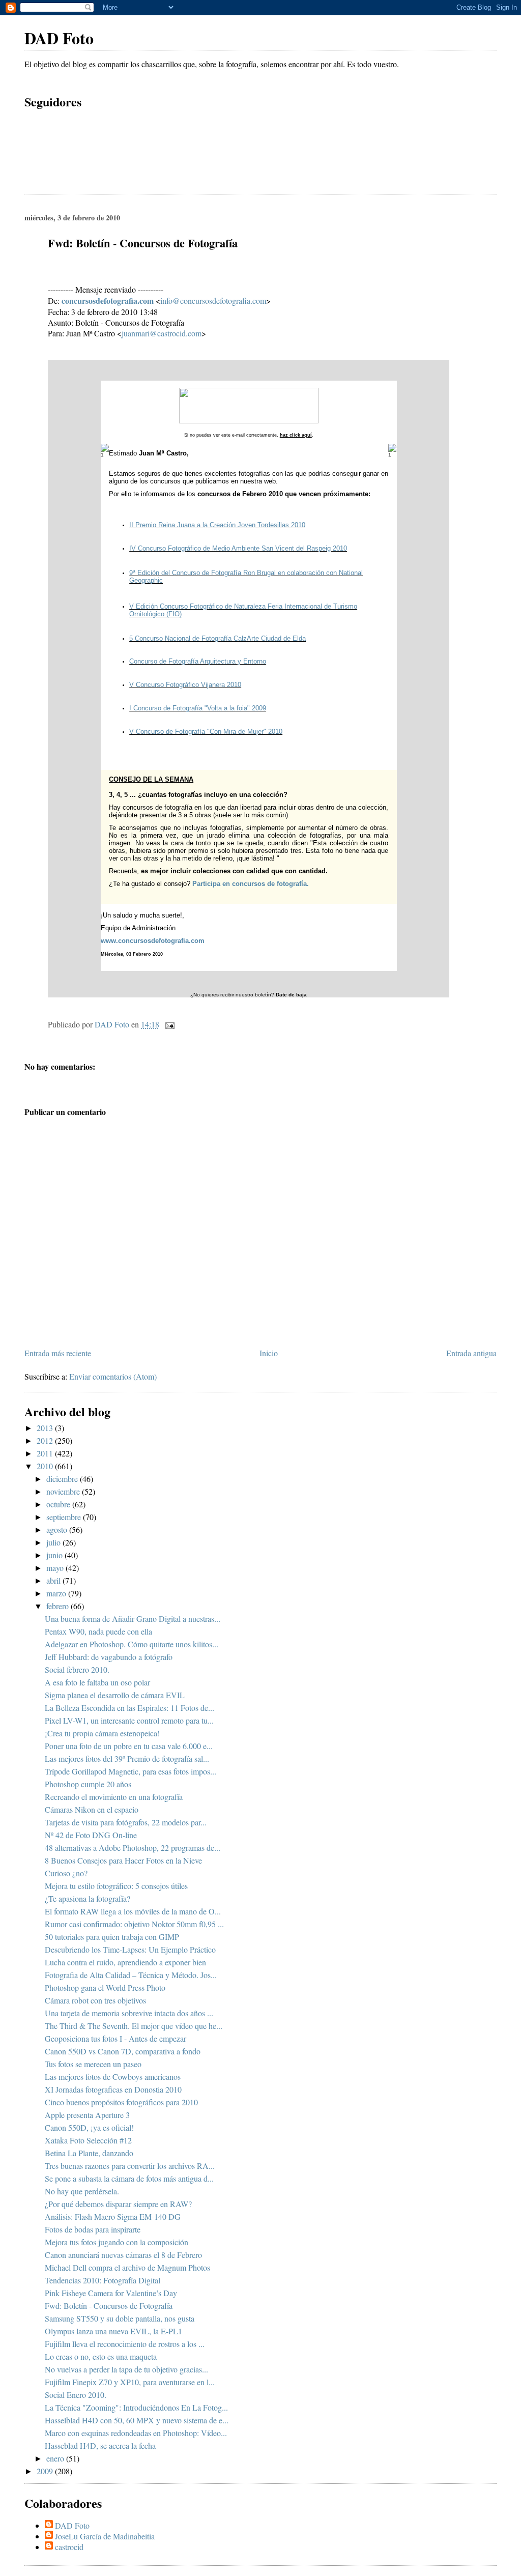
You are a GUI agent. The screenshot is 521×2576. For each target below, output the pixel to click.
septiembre (65, 1517)
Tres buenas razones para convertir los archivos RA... (130, 2166)
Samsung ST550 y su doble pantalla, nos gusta (120, 2318)
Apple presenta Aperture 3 (87, 2115)
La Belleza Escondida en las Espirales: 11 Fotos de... (129, 1708)
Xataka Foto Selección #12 (88, 2140)
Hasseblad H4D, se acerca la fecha (100, 2445)
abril (54, 1580)
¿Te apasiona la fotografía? (88, 1898)
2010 (46, 1466)
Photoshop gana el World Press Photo (105, 1987)
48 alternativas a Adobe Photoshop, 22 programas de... (133, 1848)
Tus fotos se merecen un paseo (93, 2064)
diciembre (63, 1479)
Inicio (269, 1353)
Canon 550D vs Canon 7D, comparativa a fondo (123, 2051)
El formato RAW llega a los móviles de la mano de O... (133, 1911)
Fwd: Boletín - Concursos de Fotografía (109, 2306)
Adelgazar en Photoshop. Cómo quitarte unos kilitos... (132, 1644)
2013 (46, 1428)
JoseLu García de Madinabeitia (105, 2536)
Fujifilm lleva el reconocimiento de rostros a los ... (125, 2344)
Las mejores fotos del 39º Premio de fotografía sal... (127, 1758)
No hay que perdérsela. (82, 2191)
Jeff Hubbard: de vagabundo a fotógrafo (109, 1657)
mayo (56, 1568)
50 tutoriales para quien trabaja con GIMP (112, 1937)
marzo (57, 1593)
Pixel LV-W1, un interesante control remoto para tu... (129, 1720)
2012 (46, 1440)
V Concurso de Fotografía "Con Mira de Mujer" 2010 (206, 732)
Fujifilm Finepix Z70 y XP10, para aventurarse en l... (130, 2382)
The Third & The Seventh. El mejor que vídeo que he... (134, 2026)
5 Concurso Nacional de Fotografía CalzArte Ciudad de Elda (218, 638)
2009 (46, 2471)
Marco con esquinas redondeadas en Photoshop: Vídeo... (136, 2433)
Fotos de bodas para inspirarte (93, 2229)
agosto (58, 1529)
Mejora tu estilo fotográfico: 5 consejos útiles (116, 1886)
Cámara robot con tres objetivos (95, 2000)
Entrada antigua (471, 1353)
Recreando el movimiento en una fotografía (114, 1797)
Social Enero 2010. (76, 2395)
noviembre (64, 1491)
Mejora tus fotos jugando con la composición (117, 2242)
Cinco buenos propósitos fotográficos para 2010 (121, 2102)
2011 (46, 1453)
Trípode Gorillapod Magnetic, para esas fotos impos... (131, 1771)
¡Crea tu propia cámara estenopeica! (102, 1733)
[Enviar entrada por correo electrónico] (169, 1024)
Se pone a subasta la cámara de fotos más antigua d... (129, 2178)
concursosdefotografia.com (108, 300)
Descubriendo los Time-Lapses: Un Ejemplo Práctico (130, 1949)
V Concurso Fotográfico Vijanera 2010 (185, 685)
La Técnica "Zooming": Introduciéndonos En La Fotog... (136, 2407)
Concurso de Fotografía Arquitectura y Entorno (198, 661)
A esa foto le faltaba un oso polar (97, 1682)
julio (54, 1542)
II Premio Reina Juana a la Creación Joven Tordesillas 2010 (217, 525)
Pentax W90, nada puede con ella (98, 1631)
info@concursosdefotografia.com (213, 300)
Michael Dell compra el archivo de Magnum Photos (127, 2267)
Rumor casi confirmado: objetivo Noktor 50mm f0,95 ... (134, 1924)
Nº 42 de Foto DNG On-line (91, 1835)
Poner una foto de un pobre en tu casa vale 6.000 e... (129, 1746)
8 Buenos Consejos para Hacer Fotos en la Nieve (123, 1860)
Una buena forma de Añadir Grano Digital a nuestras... (133, 1619)
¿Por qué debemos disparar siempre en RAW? (118, 2204)
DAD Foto (59, 38)
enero (56, 2458)
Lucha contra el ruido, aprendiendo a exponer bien (125, 1962)
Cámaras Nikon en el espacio (92, 1809)
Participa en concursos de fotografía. (251, 884)
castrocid (69, 2547)
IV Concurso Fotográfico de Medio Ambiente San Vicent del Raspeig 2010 (238, 548)
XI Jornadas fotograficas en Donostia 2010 (113, 2089)
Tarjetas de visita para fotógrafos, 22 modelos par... (126, 1822)
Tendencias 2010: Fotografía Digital (103, 2280)
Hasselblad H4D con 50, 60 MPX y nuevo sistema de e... (137, 2420)
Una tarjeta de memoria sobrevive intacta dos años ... (129, 2013)
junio (55, 1555)
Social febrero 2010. (77, 1669)
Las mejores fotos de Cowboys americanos (113, 2077)
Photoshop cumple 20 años (88, 1784)
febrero (59, 1606)
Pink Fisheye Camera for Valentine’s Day (111, 2293)
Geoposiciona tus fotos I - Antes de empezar (115, 2038)
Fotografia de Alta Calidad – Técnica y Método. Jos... (131, 1975)
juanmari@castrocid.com (162, 333)
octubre (59, 1504)
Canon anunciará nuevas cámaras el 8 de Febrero (123, 2255)
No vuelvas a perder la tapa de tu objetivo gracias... (126, 2369)
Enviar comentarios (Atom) (113, 1376)
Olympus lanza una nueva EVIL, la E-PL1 (113, 2331)
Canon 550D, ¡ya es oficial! (89, 2127)
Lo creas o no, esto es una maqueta (101, 2356)
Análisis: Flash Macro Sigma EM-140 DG (113, 2216)
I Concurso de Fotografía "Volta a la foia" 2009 (198, 708)
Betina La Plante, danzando (89, 2153)
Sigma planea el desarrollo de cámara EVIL (115, 1695)
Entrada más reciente (58, 1353)
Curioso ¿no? (66, 1873)
